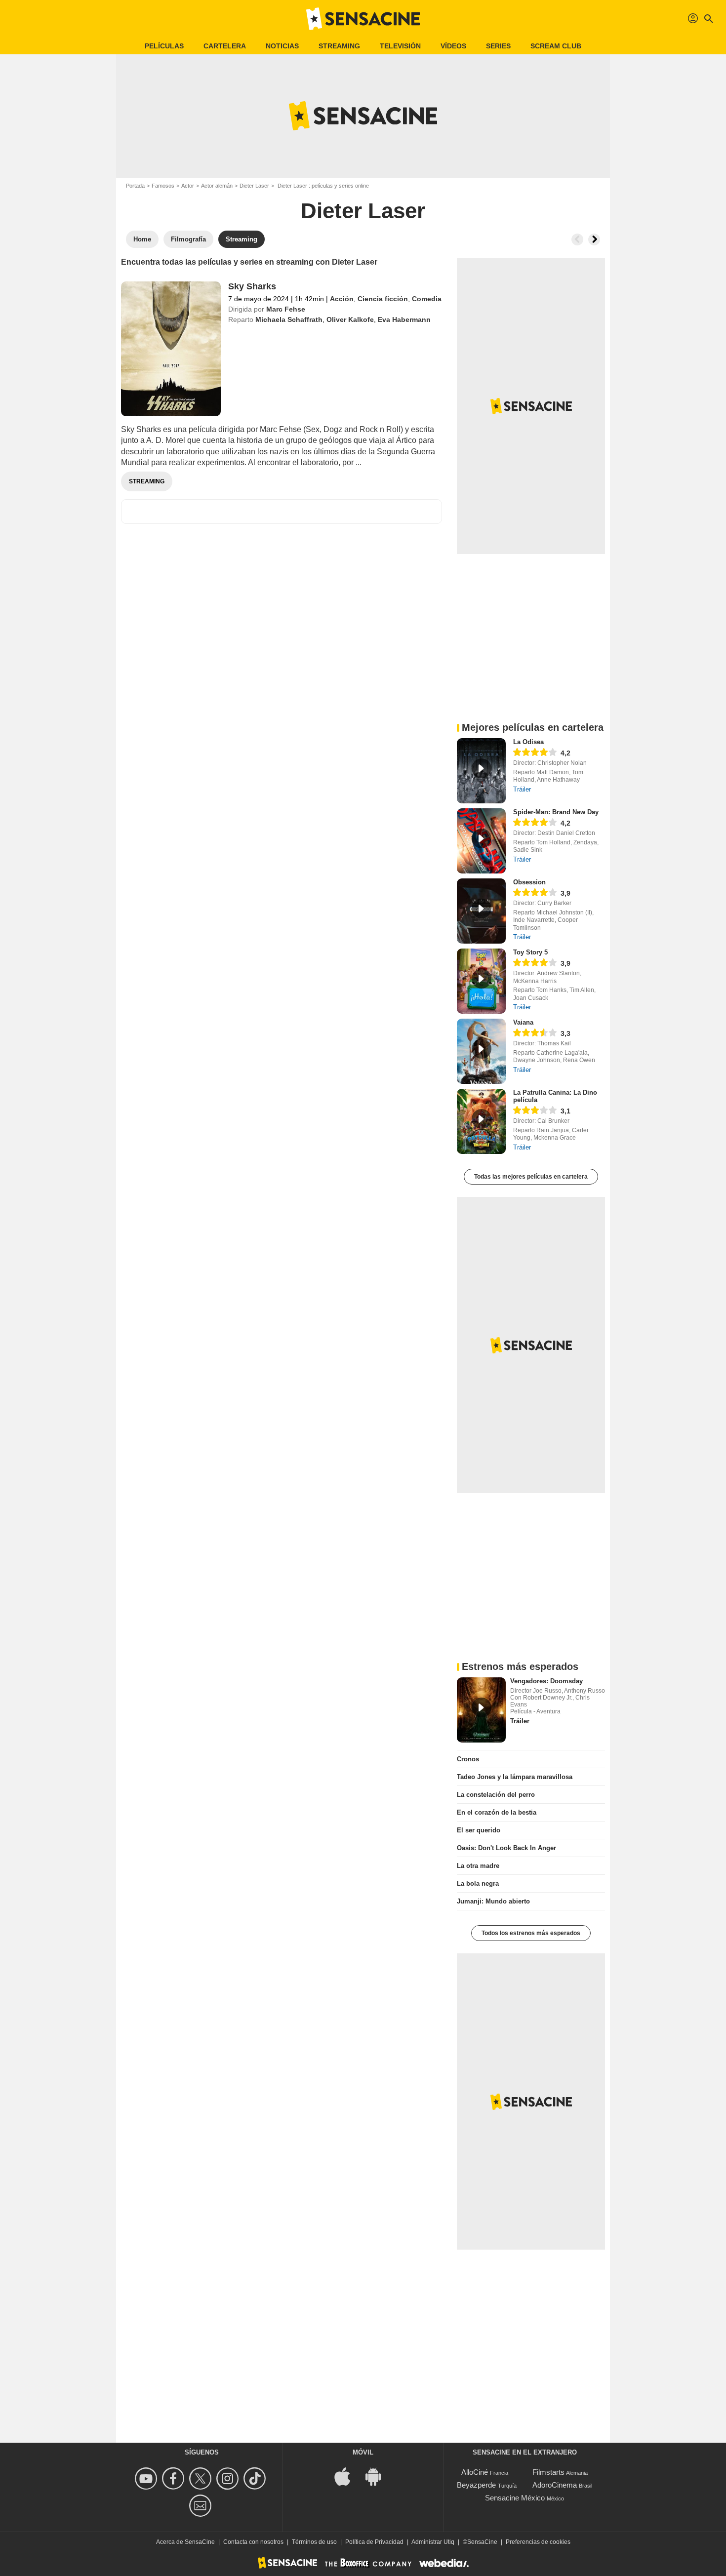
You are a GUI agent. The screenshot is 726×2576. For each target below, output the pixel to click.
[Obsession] (481, 911)
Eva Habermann (404, 319)
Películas (164, 46)
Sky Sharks (252, 286)
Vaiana (523, 1022)
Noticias (282, 46)
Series (498, 46)
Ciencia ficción (383, 299)
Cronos (468, 1759)
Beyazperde (476, 2485)
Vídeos (453, 46)
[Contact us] (202, 2506)
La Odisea (528, 742)
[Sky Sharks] (171, 349)
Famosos (163, 186)
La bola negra (478, 1883)
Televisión (400, 46)
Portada (135, 186)
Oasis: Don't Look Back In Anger (506, 1848)
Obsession (529, 882)
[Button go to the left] (577, 239)
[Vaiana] (481, 1051)
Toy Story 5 (530, 952)
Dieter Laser (254, 186)
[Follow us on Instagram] (229, 2478)
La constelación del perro (496, 1795)
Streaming (339, 46)
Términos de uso (314, 2542)
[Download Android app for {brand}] (378, 2476)
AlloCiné (475, 2472)
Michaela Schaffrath (289, 319)
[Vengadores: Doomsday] (481, 1710)
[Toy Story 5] (481, 981)
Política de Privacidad (374, 2542)
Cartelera (225, 46)
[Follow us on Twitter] (202, 2478)
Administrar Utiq (433, 2542)
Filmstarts (548, 2472)
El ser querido (479, 1830)
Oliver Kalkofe (350, 319)
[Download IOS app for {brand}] (348, 2476)
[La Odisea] (481, 771)
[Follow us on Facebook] (175, 2478)
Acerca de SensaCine (185, 2542)
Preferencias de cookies (538, 2542)
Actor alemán (217, 186)
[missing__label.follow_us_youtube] (147, 2478)
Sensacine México (515, 2498)
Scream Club (556, 46)
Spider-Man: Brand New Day (556, 812)
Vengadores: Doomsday (546, 1681)
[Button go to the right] (594, 239)
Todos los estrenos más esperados (531, 1933)
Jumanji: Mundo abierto (493, 1901)
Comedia (427, 299)
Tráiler (522, 789)
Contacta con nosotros (253, 2542)
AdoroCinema (555, 2485)
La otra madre (478, 1866)
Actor (188, 186)
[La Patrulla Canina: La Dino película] (481, 1121)
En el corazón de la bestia (497, 1812)
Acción (342, 299)
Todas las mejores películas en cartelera (531, 1177)
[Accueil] (363, 19)
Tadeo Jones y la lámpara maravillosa (515, 1777)
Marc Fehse (286, 309)
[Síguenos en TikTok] (256, 2478)
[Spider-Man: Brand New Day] (481, 841)
